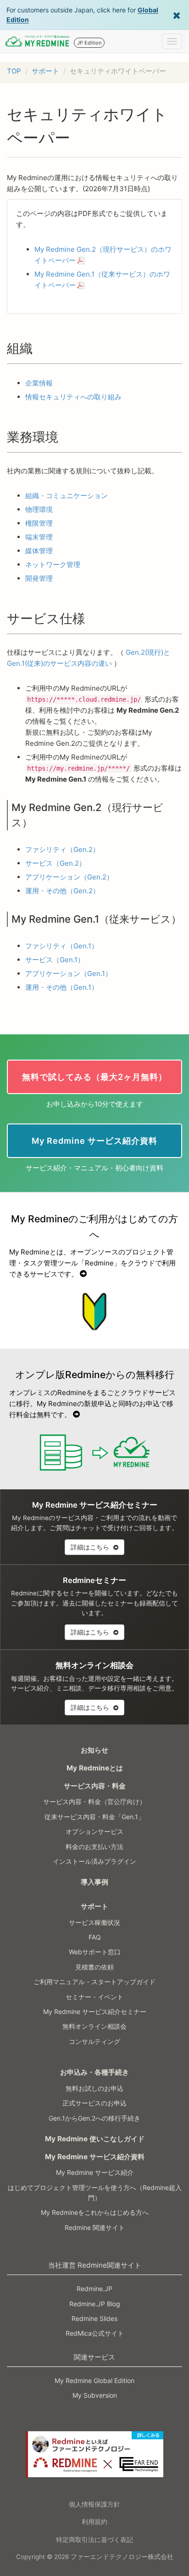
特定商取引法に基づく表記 (94, 2539)
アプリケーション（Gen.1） (69, 973)
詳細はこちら (91, 1547)
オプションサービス (94, 1831)
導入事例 (94, 1882)
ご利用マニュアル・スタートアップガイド (94, 1982)
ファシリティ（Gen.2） (62, 849)
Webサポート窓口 (95, 1952)
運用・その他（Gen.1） (62, 987)
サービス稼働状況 (94, 1922)
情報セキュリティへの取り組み (73, 397)
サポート (45, 71)
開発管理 (39, 578)
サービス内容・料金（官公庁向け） (94, 1801)
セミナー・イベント (94, 1997)
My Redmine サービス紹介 (95, 2172)
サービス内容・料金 (95, 1786)
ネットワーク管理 (53, 565)
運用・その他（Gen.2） (62, 891)
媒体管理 (39, 551)
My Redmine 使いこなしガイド (95, 2139)
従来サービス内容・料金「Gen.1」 (94, 1817)
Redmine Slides (94, 2318)
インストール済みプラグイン (94, 1861)
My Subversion (95, 2395)
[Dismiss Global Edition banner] (177, 15)
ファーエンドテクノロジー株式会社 (122, 2557)
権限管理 (39, 523)
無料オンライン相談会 (94, 2026)
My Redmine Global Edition (94, 2380)
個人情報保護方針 (94, 2504)
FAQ (95, 1937)
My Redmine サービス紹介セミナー (95, 2011)
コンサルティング (94, 2041)
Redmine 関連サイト (95, 2227)
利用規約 (94, 2522)
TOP (14, 71)
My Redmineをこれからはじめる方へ (95, 2212)
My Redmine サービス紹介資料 (95, 2157)
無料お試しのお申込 (94, 2088)
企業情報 (39, 383)
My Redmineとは (95, 1768)
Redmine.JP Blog (95, 2304)
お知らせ (94, 1750)
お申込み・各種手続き (94, 2072)
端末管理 (39, 537)
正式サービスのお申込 (94, 2103)
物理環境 (39, 509)
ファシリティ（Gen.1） (62, 946)
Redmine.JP (94, 2289)
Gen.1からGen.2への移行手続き (94, 2118)
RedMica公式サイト (95, 2333)
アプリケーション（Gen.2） (69, 877)
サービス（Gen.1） (55, 960)
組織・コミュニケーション (67, 496)
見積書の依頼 (94, 1967)
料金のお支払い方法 (94, 1847)
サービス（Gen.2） (56, 863)
